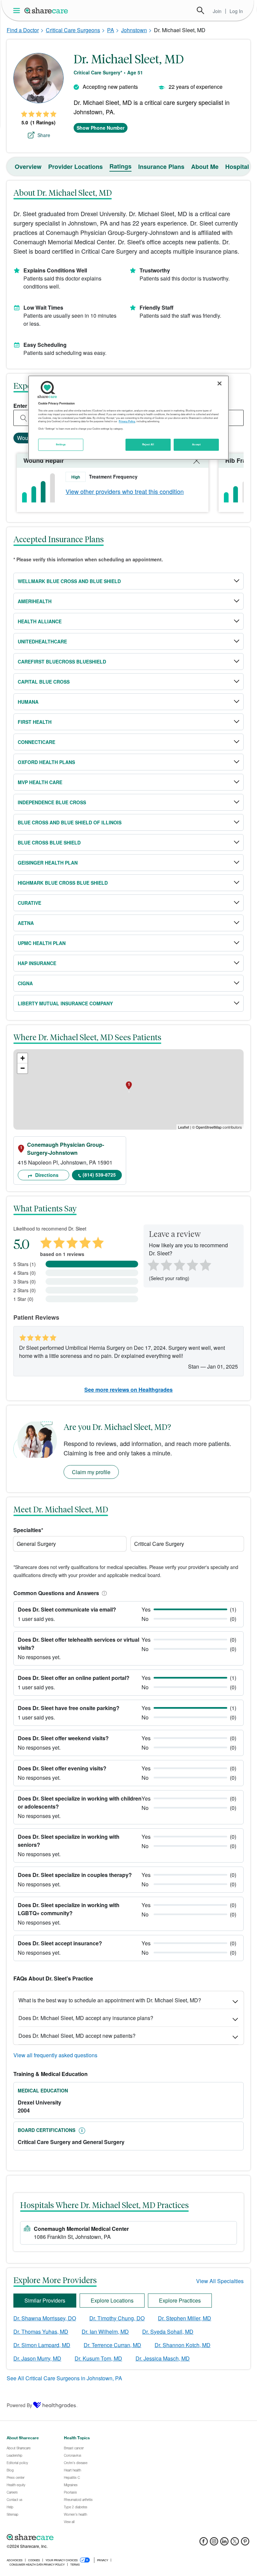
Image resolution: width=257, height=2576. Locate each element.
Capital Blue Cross (44, 682)
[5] (206, 1264)
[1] (152, 1264)
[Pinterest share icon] (245, 2543)
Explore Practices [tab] (180, 2300)
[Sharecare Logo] (47, 10)
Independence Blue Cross (52, 802)
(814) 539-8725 (99, 1175)
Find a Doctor (23, 30)
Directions (46, 1175)
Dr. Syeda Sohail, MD (168, 2332)
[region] (128, 418)
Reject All (148, 444)
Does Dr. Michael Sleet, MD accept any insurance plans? (86, 2018)
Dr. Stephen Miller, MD (185, 2318)
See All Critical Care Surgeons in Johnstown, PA (64, 2378)
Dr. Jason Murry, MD (37, 2358)
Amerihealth (35, 601)
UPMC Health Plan (42, 943)
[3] (179, 1264)
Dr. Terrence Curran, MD (112, 2345)
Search (200, 10)
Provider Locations (75, 167)
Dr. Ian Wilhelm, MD (105, 2332)
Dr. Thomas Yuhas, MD (41, 2332)
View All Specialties (220, 2281)
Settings (61, 444)
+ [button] (23, 1058)
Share (44, 135)
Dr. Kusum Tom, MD (98, 2358)
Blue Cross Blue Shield (49, 842)
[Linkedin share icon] (224, 2543)
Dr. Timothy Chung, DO (117, 2318)
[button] (103, 1593)
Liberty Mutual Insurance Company (65, 1003)
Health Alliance (40, 621)
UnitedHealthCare (42, 641)
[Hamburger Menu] (18, 11)
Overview (28, 167)
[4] (192, 1264)
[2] (166, 1264)
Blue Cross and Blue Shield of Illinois (70, 822)
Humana (28, 702)
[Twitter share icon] (235, 2543)
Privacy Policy (127, 421)
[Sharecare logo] (80, 2537)
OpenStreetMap (209, 1127)
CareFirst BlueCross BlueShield (62, 662)
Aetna (26, 923)
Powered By (19, 2405)
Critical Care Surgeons (73, 30)
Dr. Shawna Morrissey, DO (45, 2318)
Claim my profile (91, 1472)
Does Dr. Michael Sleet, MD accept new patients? (77, 2036)
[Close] (220, 383)
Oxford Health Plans (46, 762)
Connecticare (36, 742)
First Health (35, 722)
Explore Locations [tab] (112, 2300)
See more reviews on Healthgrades (128, 1390)
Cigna (25, 983)
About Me (205, 167)
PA (111, 30)
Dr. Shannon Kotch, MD (183, 2345)
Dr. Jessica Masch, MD (163, 2358)
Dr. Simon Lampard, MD (42, 2345)
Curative (29, 903)
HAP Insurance (37, 963)
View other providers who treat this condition (125, 491)
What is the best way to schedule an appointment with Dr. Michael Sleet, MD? (110, 2000)
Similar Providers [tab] (45, 2300)
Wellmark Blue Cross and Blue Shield (69, 581)
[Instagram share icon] (214, 2543)
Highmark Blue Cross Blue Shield (63, 883)
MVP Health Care (40, 782)
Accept (196, 444)
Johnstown (134, 30)
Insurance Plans (161, 167)
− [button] (23, 1068)
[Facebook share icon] (204, 2543)
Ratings (120, 166)
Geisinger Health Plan (48, 863)
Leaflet (184, 1127)
